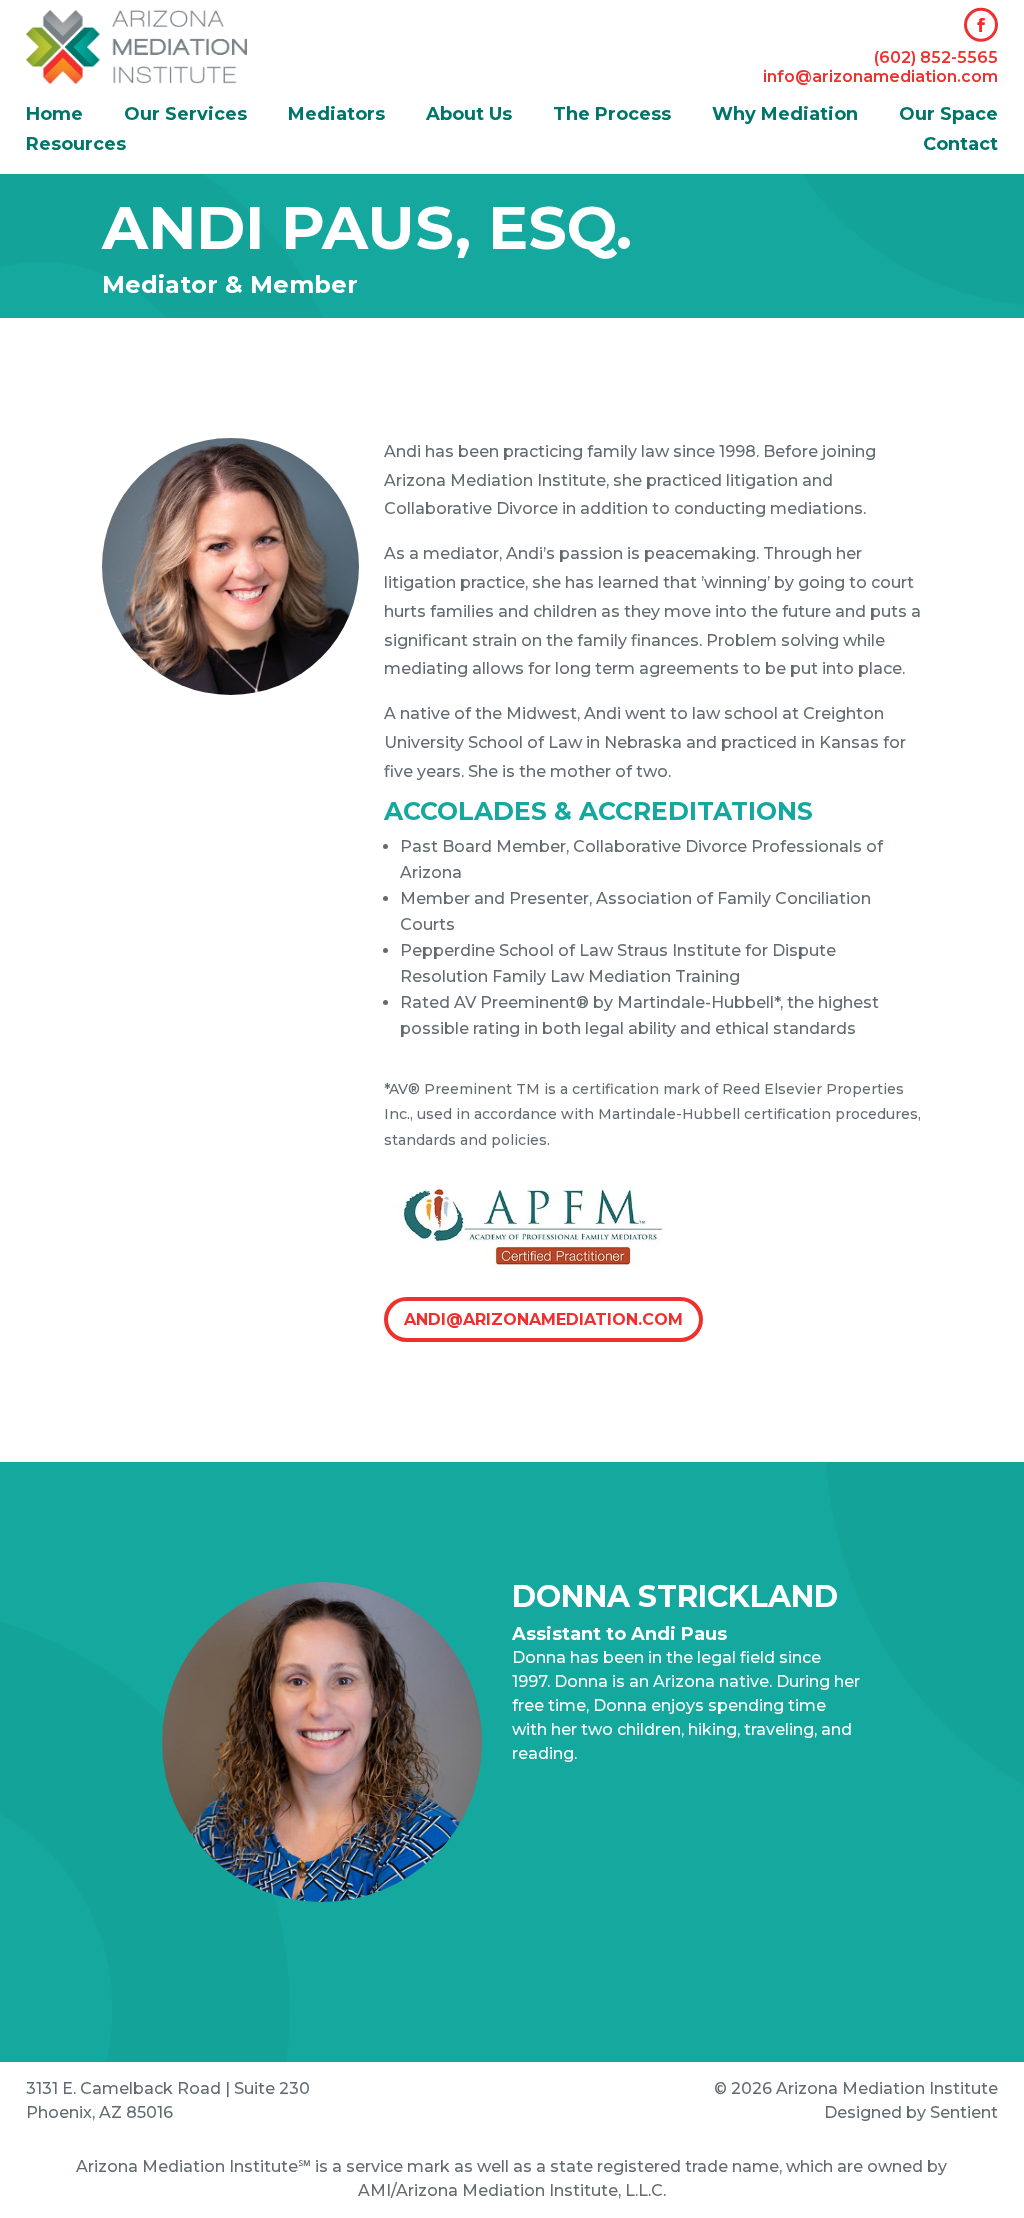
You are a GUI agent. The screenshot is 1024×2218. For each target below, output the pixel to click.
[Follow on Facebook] (981, 25)
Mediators (336, 116)
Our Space (948, 116)
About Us (469, 116)
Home (54, 116)
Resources (76, 146)
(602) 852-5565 (936, 57)
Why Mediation (785, 116)
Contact (960, 146)
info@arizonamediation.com (880, 76)
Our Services (185, 116)
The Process (612, 116)
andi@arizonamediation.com (543, 1319)
